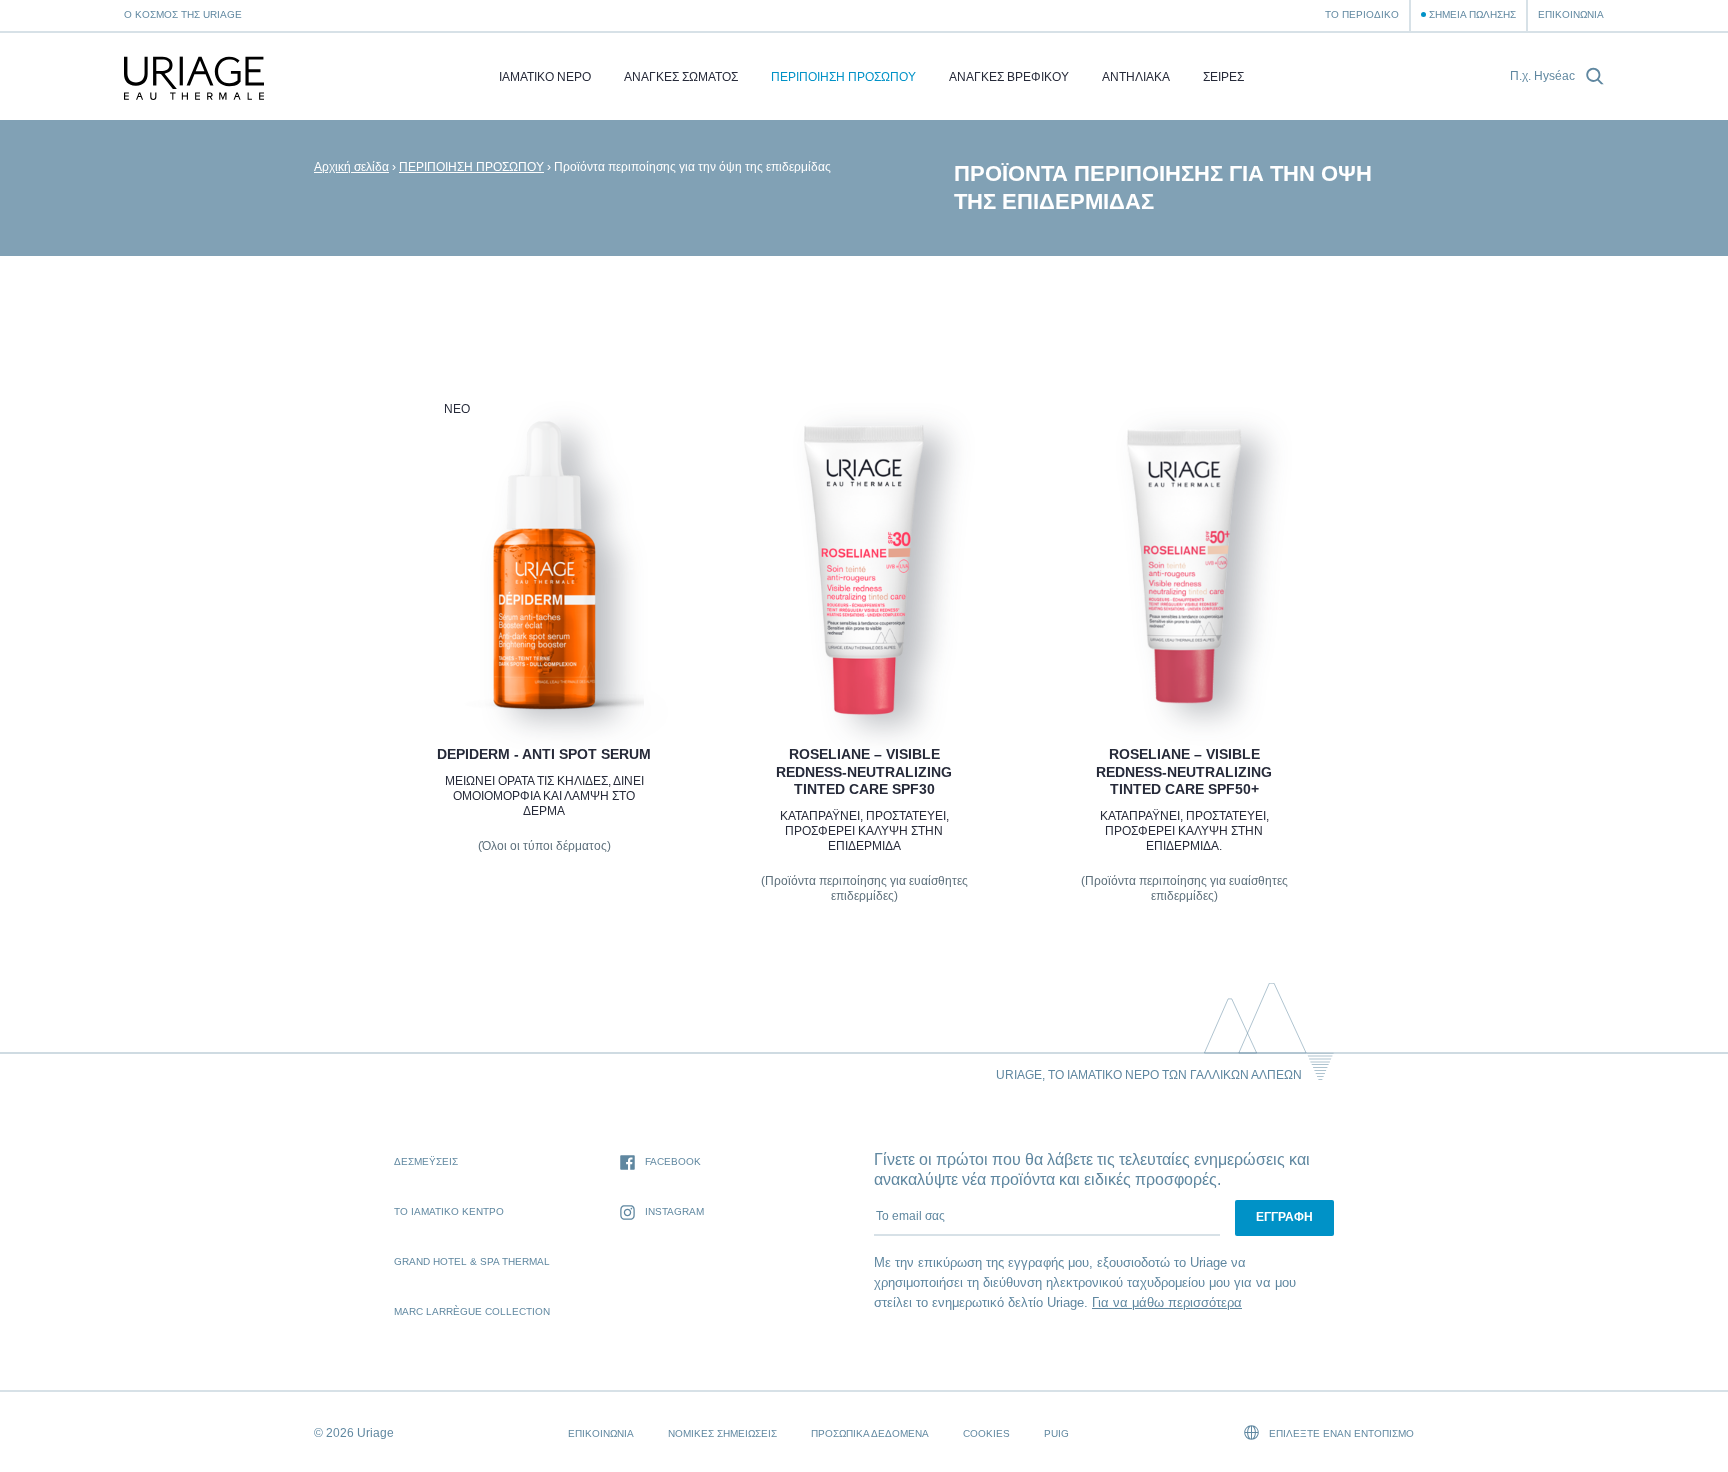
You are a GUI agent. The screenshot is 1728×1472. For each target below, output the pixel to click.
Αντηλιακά (1136, 77)
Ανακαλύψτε (543, 667)
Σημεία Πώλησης (1472, 14)
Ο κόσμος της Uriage (183, 14)
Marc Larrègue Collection (472, 1311)
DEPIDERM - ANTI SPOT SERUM (544, 754)
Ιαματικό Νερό (545, 77)
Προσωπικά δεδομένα (870, 1433)
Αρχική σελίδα (351, 167)
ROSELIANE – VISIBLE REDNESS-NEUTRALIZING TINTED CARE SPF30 (864, 771)
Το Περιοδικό (1362, 14)
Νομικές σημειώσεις (722, 1433)
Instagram (674, 1211)
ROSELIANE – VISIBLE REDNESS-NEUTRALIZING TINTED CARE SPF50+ (1184, 771)
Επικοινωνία (1571, 14)
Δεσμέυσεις (426, 1161)
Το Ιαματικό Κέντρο (449, 1211)
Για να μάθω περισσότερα (1167, 1302)
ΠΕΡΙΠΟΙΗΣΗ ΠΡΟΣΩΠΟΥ (843, 77)
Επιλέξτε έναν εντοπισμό (1340, 1433)
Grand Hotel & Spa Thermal (472, 1261)
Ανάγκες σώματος (681, 77)
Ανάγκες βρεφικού (1009, 77)
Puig (1056, 1433)
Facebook (673, 1161)
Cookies (986, 1433)
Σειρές (1223, 77)
